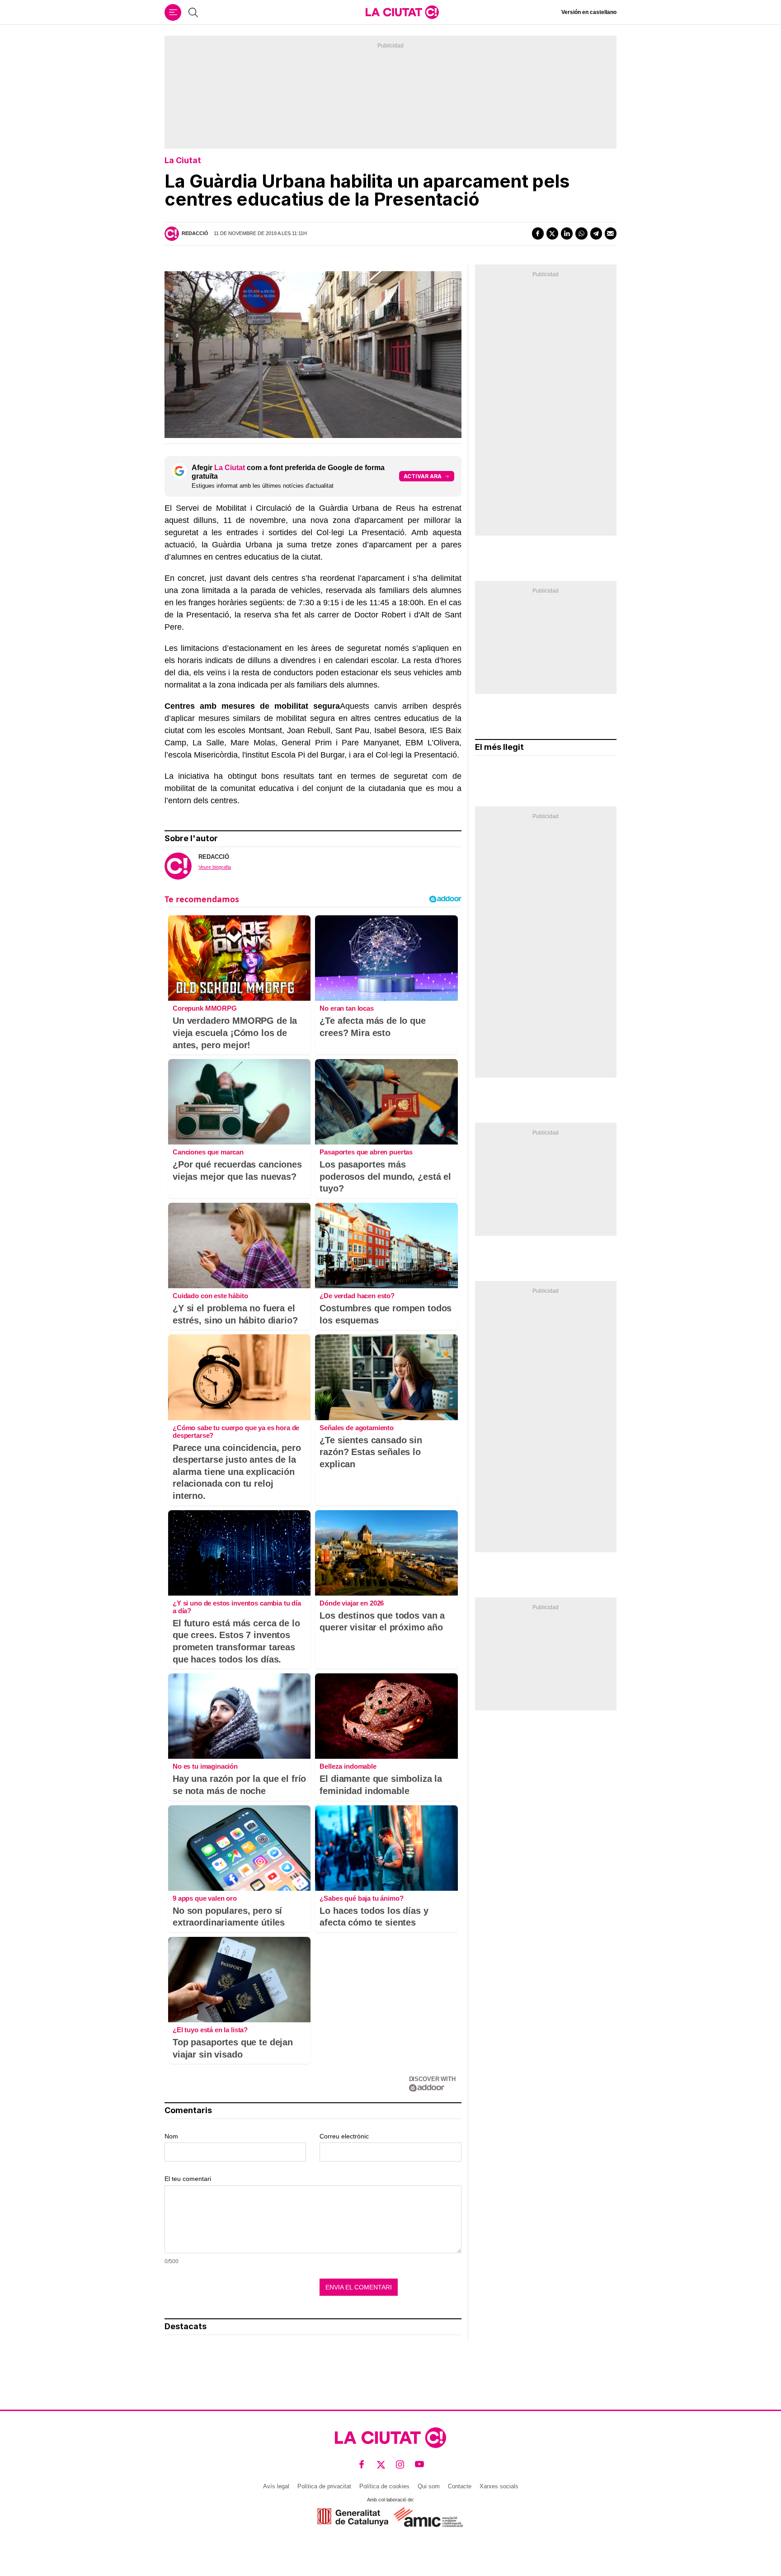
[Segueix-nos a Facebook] (362, 2465)
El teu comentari (188, 2179)
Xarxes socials (499, 2486)
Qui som (429, 2486)
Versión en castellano (589, 12)
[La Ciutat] (402, 12)
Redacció (195, 233)
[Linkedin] (567, 233)
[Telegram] (596, 233)
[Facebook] (538, 233)
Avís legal (276, 2486)
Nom (171, 2136)
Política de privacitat (324, 2486)
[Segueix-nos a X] (381, 2465)
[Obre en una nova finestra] (353, 2517)
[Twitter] (552, 233)
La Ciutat (183, 160)
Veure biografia (215, 867)
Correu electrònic (344, 2136)
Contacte (460, 2486)
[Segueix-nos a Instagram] (400, 2465)
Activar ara (423, 476)
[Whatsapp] (581, 233)
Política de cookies (384, 2486)
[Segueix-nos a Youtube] (420, 2465)
